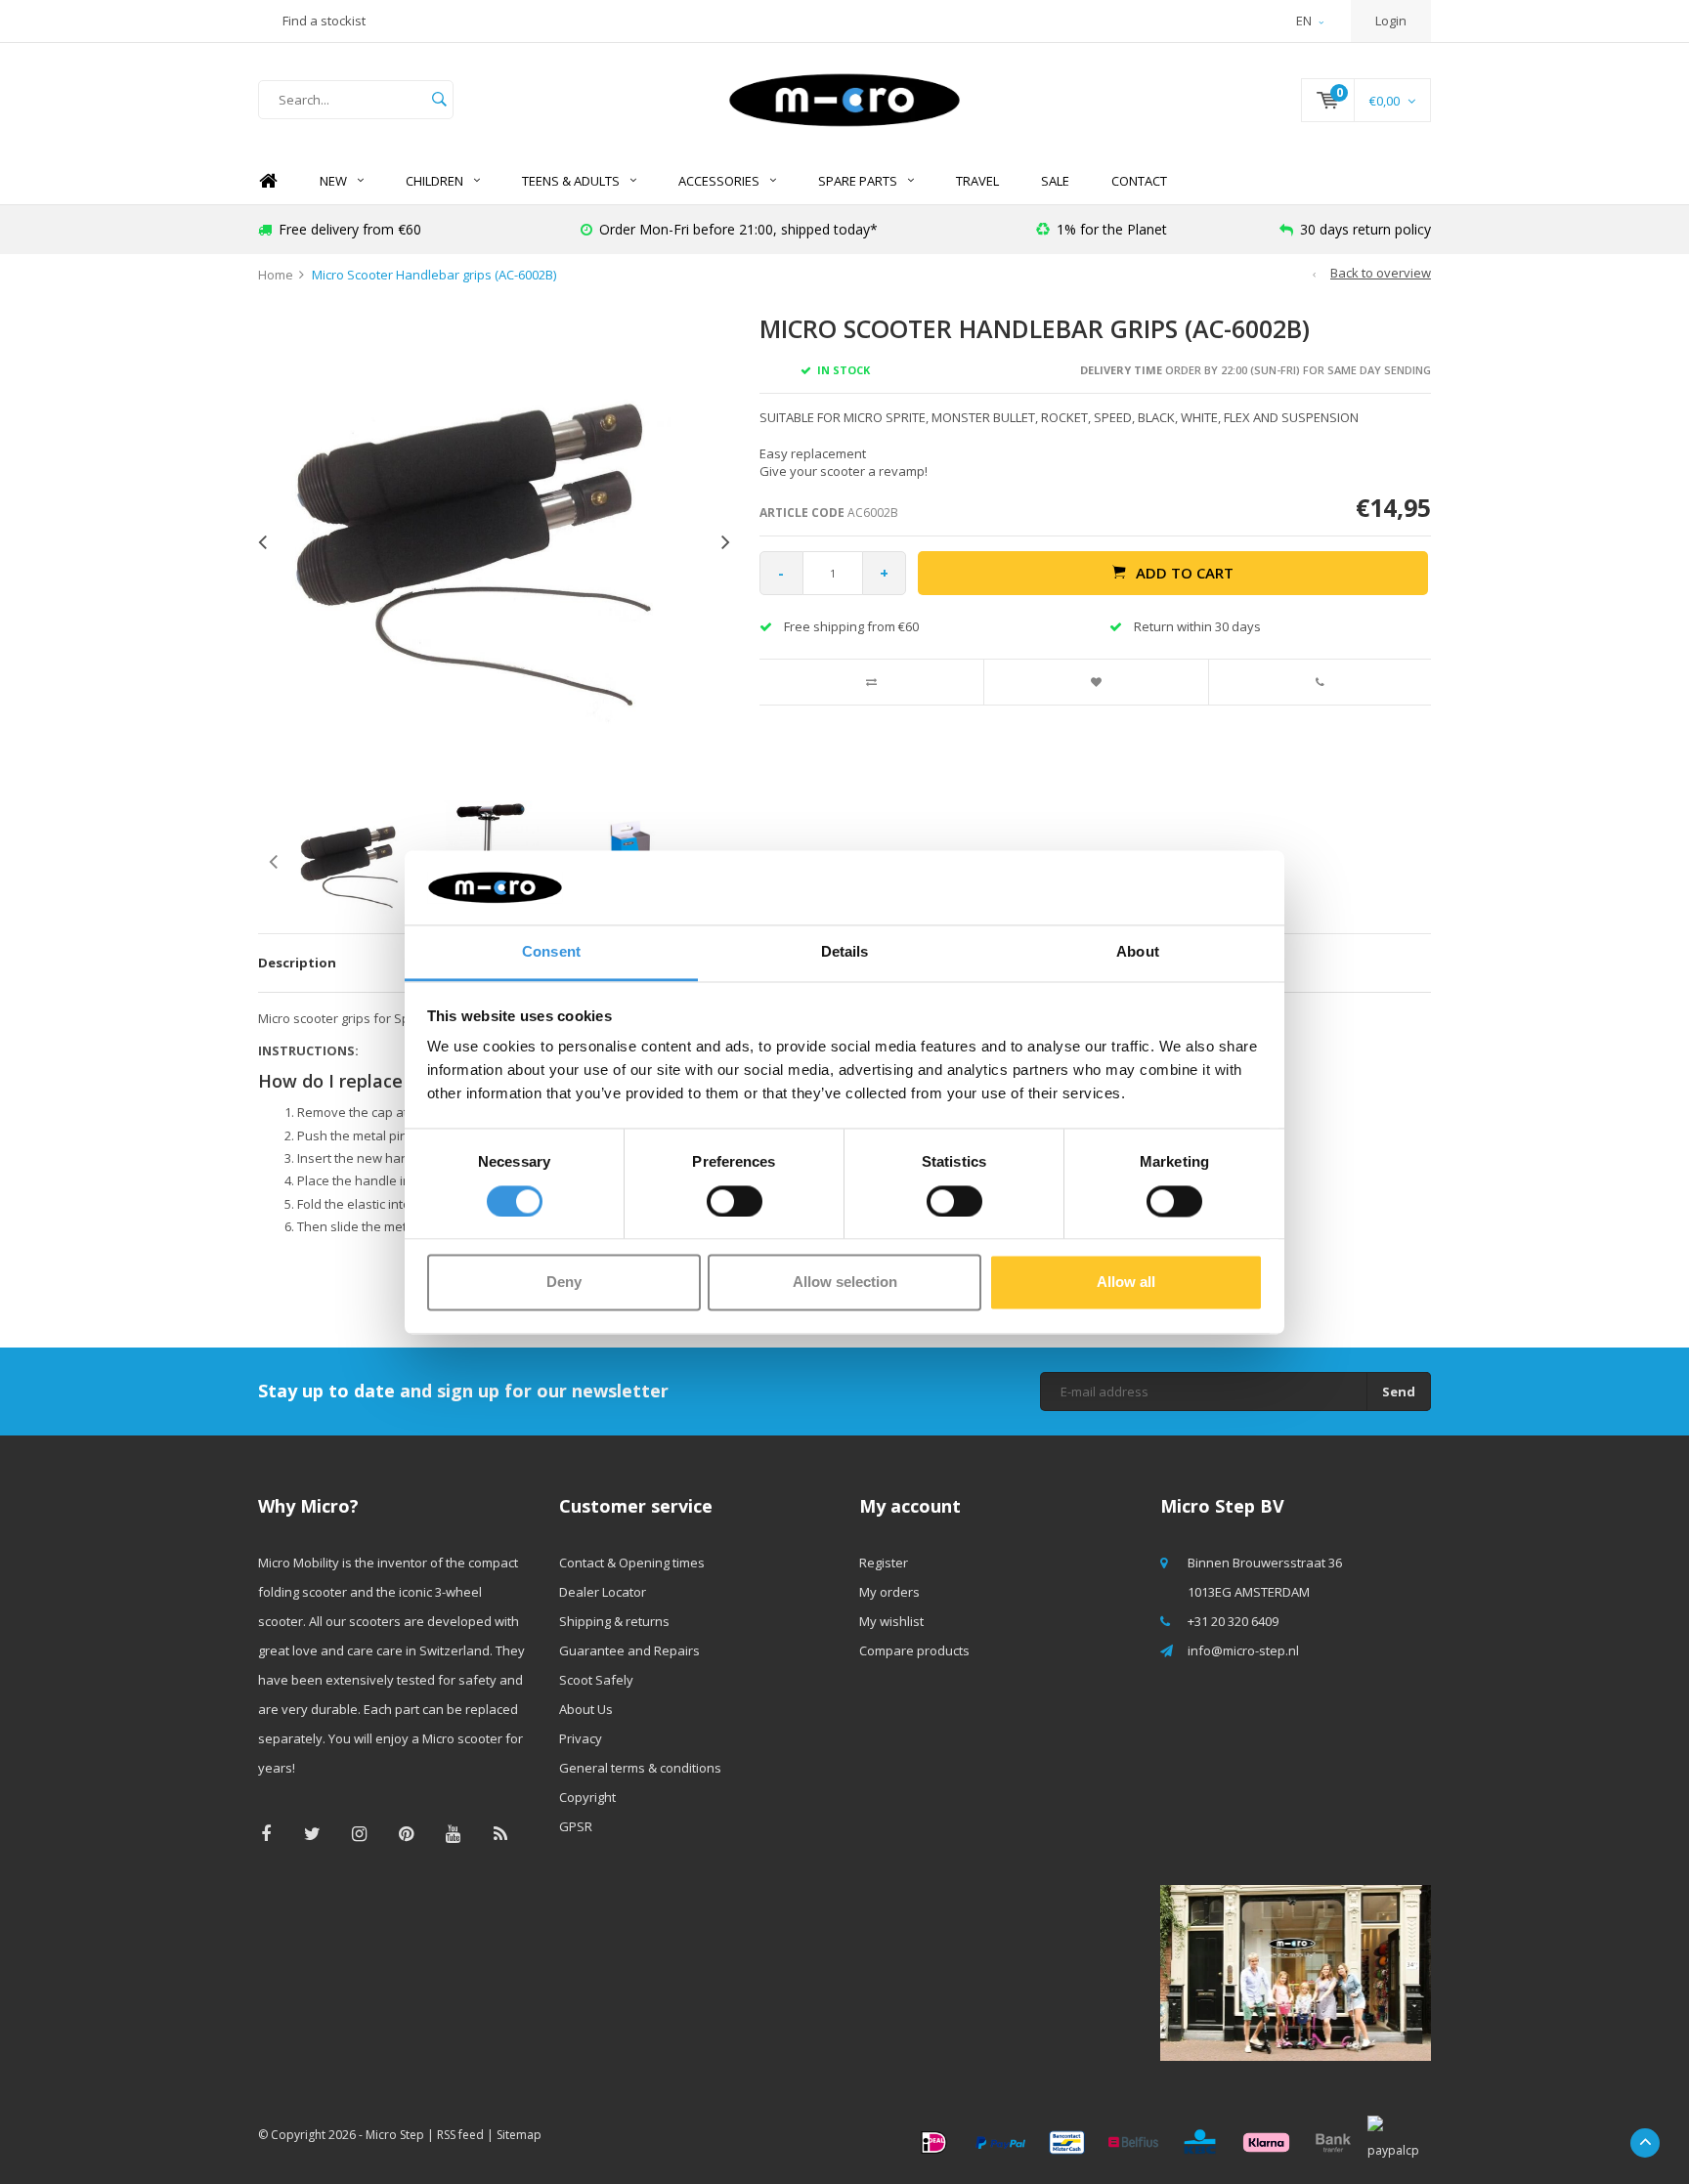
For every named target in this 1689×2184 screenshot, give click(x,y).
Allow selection (845, 1283)
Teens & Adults (571, 181)
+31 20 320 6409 (1233, 1621)
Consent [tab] (551, 952)
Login (1391, 21)
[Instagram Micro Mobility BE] (359, 1834)
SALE (1055, 181)
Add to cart (1185, 573)
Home (268, 181)
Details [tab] (845, 952)
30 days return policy (1365, 229)
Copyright (587, 1797)
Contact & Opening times (632, 1563)
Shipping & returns (614, 1621)
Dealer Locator (603, 1592)
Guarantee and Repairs (629, 1650)
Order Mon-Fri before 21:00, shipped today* (738, 229)
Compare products (914, 1650)
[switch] (735, 1201)
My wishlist (891, 1621)
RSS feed (460, 2135)
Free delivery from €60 (350, 229)
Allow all (1126, 1283)
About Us (586, 1709)
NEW (333, 181)
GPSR (576, 1826)
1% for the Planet (1112, 229)
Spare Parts (858, 181)
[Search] (439, 100)
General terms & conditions (640, 1768)
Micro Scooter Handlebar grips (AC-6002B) (434, 275)
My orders (889, 1592)
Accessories (719, 181)
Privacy (581, 1738)
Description (297, 963)
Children (434, 181)
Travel (977, 181)
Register (884, 1563)
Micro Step (395, 2135)
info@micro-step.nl (1243, 1650)
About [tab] (1138, 952)
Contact (1139, 181)
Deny (564, 1283)
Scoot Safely (596, 1680)
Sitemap (519, 2135)
